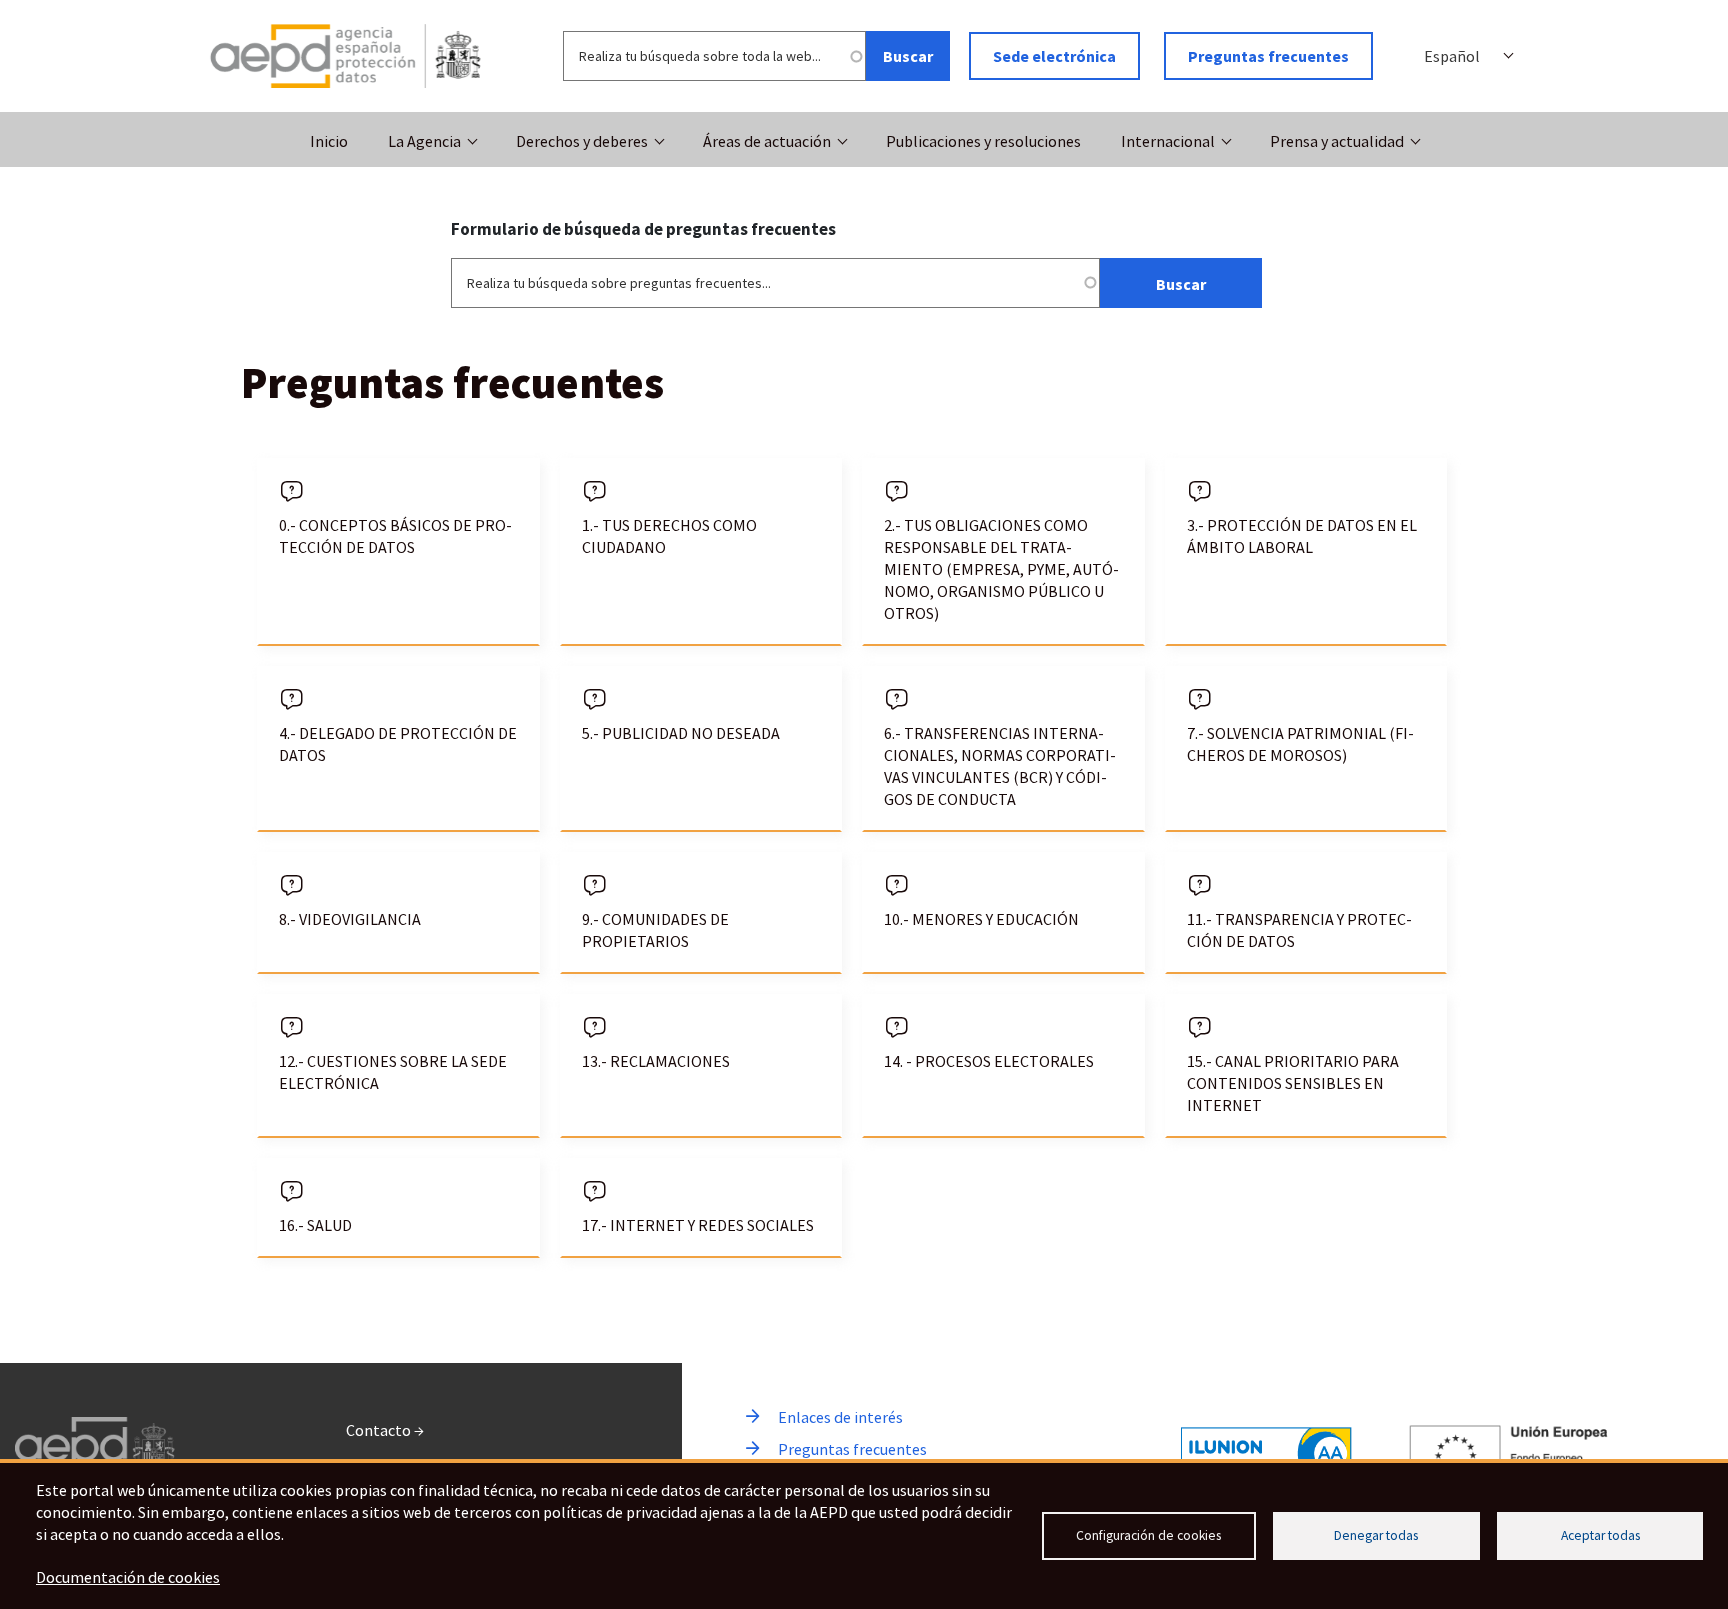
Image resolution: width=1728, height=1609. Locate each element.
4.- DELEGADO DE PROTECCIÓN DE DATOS (398, 744)
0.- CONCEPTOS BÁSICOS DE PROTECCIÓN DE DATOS (395, 536)
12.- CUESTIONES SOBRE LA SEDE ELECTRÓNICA (393, 1072)
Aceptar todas (1600, 1535)
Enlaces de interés (840, 1417)
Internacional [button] (1168, 141)
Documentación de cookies (128, 1577)
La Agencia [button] (424, 141)
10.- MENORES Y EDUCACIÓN (981, 919)
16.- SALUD (315, 1225)
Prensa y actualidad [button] (1337, 141)
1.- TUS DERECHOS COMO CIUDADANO (669, 536)
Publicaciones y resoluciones (983, 141)
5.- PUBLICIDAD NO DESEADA (681, 733)
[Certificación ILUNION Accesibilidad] (1266, 1453)
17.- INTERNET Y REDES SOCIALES (698, 1225)
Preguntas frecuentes (1268, 56)
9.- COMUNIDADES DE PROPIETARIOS (655, 930)
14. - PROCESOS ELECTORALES (989, 1061)
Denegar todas (1376, 1535)
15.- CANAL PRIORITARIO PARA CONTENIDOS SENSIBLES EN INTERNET (1293, 1083)
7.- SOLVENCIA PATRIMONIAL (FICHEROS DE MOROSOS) (1300, 744)
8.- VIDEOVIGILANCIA (350, 919)
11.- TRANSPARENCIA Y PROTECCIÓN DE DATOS (1299, 930)
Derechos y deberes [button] (582, 141)
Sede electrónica (1054, 56)
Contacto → (385, 1430)
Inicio (329, 141)
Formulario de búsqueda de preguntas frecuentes (643, 229)
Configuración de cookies (1148, 1535)
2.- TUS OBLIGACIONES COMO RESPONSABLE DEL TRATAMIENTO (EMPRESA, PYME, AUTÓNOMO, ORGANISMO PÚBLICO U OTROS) (1001, 569)
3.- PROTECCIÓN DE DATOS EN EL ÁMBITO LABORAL (1302, 536)
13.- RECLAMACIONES (656, 1061)
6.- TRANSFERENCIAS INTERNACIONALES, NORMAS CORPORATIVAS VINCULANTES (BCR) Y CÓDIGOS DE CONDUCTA (1000, 766)
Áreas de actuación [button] (767, 141)
